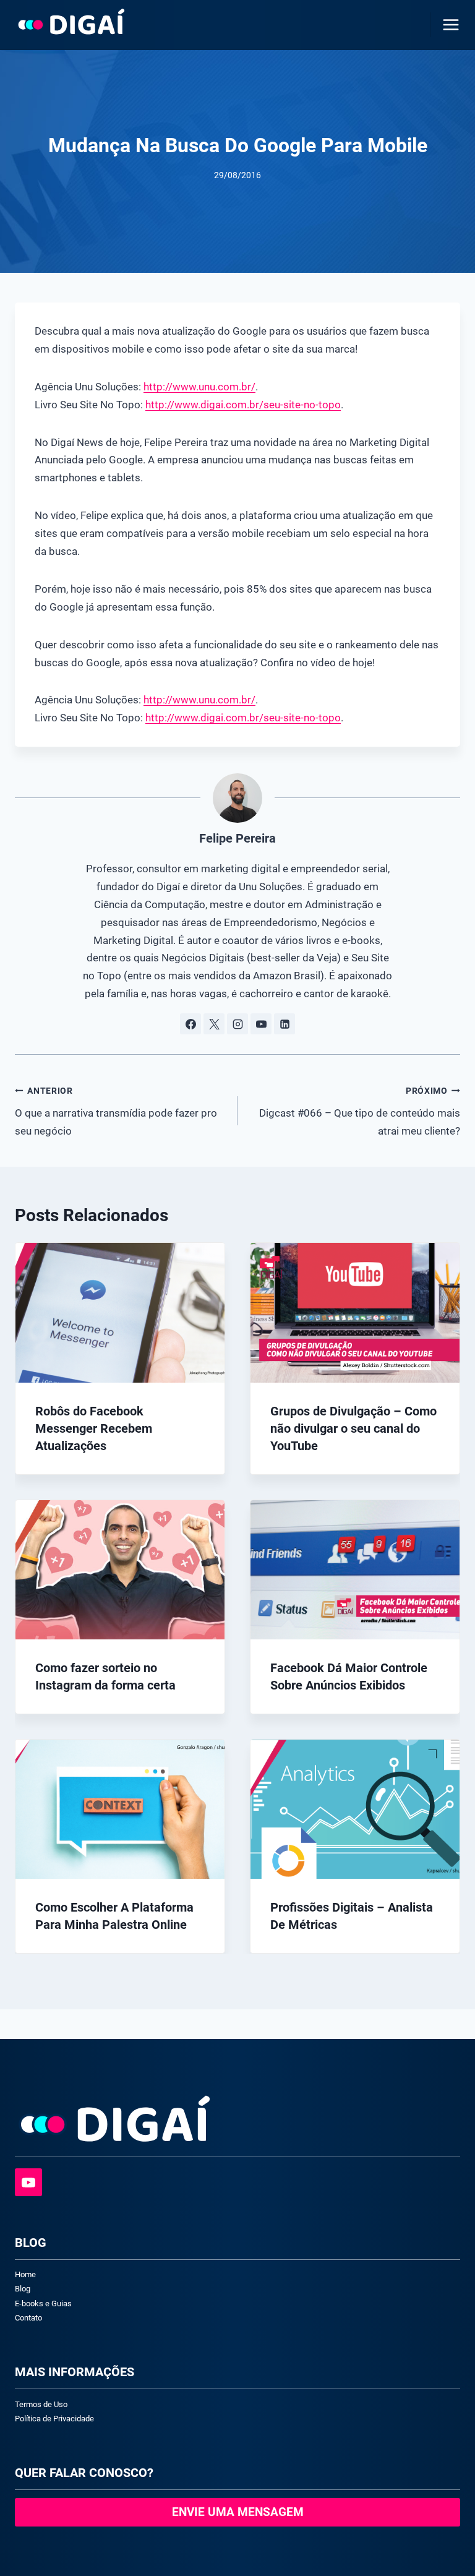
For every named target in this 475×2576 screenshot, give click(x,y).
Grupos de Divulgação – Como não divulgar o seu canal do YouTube (353, 1428)
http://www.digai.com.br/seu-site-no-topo (243, 405)
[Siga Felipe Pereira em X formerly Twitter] (214, 1024)
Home (25, 2274)
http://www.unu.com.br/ (199, 387)
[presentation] (120, 1312)
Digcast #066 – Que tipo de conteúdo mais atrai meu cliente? (360, 1111)
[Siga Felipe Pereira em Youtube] (261, 1024)
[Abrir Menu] (448, 24)
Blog (23, 2289)
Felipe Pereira (237, 838)
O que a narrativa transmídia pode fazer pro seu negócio (116, 1111)
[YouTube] (28, 2182)
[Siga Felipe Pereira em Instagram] (237, 1024)
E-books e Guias (43, 2303)
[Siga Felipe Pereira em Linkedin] (285, 1024)
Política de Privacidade (54, 2419)
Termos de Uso (41, 2404)
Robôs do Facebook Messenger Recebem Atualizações (94, 1428)
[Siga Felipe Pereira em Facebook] (190, 1024)
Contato (28, 2318)
